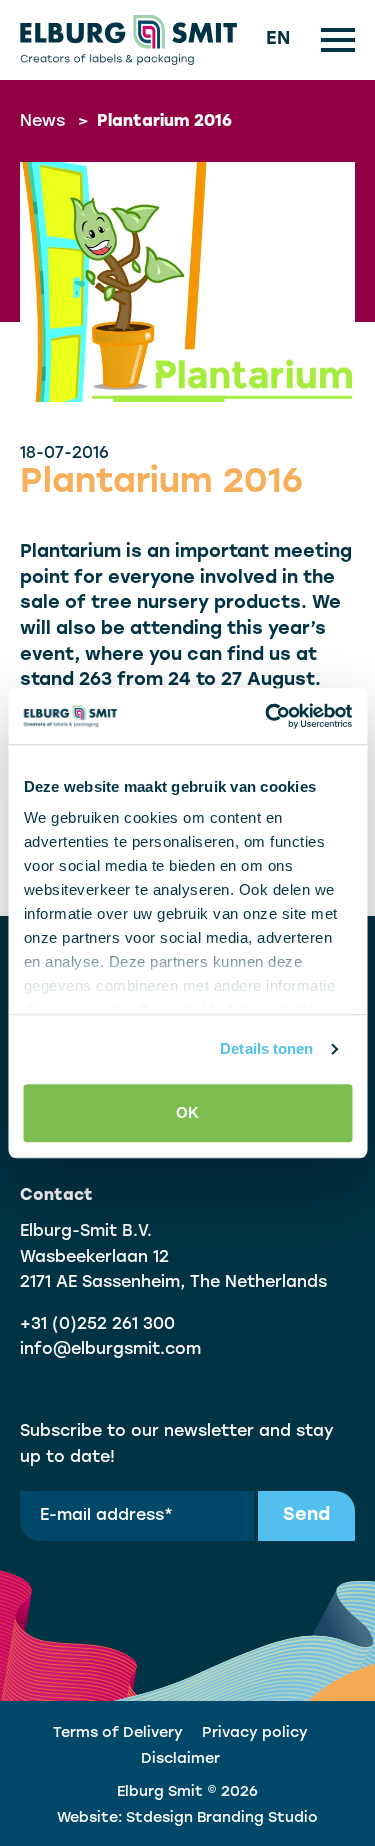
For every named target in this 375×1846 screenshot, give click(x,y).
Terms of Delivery (118, 1733)
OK (187, 1112)
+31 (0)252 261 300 (97, 1325)
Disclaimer (180, 1759)
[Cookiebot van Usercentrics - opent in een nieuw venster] (267, 716)
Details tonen (266, 1048)
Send (306, 1516)
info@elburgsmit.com (110, 1350)
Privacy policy (255, 1733)
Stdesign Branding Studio (222, 1818)
